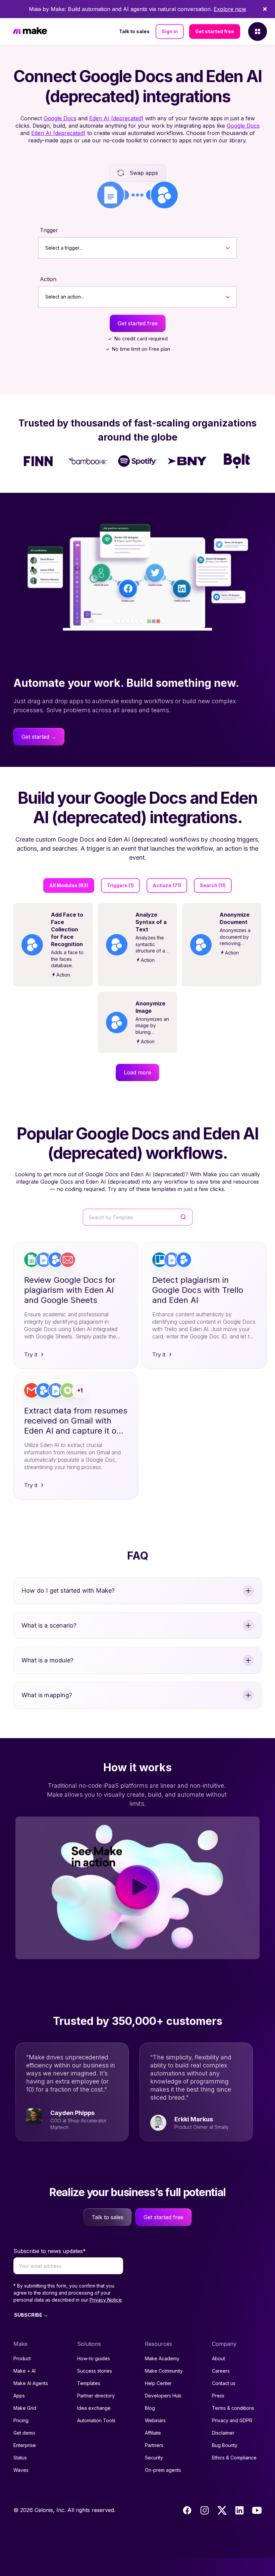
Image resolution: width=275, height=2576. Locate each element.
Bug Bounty (225, 2445)
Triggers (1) (120, 885)
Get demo (24, 2433)
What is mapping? (47, 1695)
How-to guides (94, 2358)
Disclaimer (223, 2433)
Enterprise (25, 2445)
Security (154, 2458)
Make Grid (25, 2408)
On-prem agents (163, 2470)
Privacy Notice (106, 2300)
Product (22, 2358)
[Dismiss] (265, 9)
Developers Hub (163, 2396)
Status (20, 2458)
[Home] (30, 32)
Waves (21, 2470)
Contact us (224, 2383)
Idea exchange (94, 2408)
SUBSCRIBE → (31, 2315)
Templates (89, 2383)
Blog (150, 2408)
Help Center (158, 2383)
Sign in (170, 31)
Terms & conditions (233, 2408)
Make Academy (162, 2358)
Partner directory (96, 2396)
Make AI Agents (31, 2383)
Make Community (164, 2371)
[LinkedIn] (239, 2510)
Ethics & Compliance (234, 2458)
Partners (154, 2445)
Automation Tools (96, 2420)
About (218, 2358)
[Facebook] (187, 2510)
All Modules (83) (69, 885)
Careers (221, 2371)
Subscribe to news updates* (50, 2251)
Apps (19, 2396)
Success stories (95, 2371)
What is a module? (47, 1660)
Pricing (21, 2420)
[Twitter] (222, 2510)
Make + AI (24, 2371)
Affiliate (153, 2433)
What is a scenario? (49, 1625)
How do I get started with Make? (68, 1591)
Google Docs (60, 118)
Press (218, 2396)
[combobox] (45, 248)
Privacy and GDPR (232, 2420)
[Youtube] (257, 2510)
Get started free (215, 31)
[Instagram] (205, 2510)
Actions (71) (167, 885)
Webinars (155, 2420)
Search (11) (213, 885)
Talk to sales (134, 31)
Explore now (230, 9)
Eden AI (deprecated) (116, 118)
